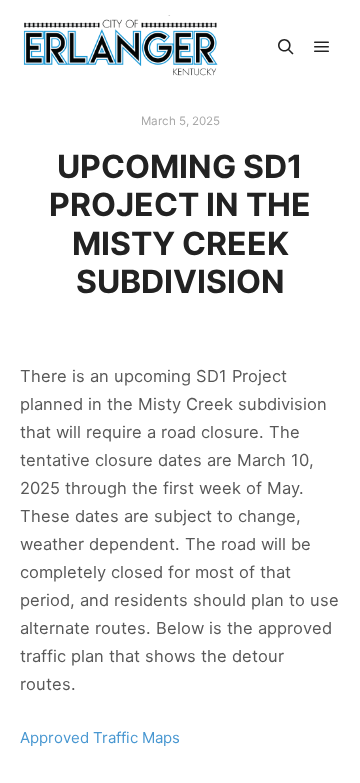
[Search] (286, 47)
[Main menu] (322, 47)
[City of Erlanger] (120, 47)
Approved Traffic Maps (100, 737)
